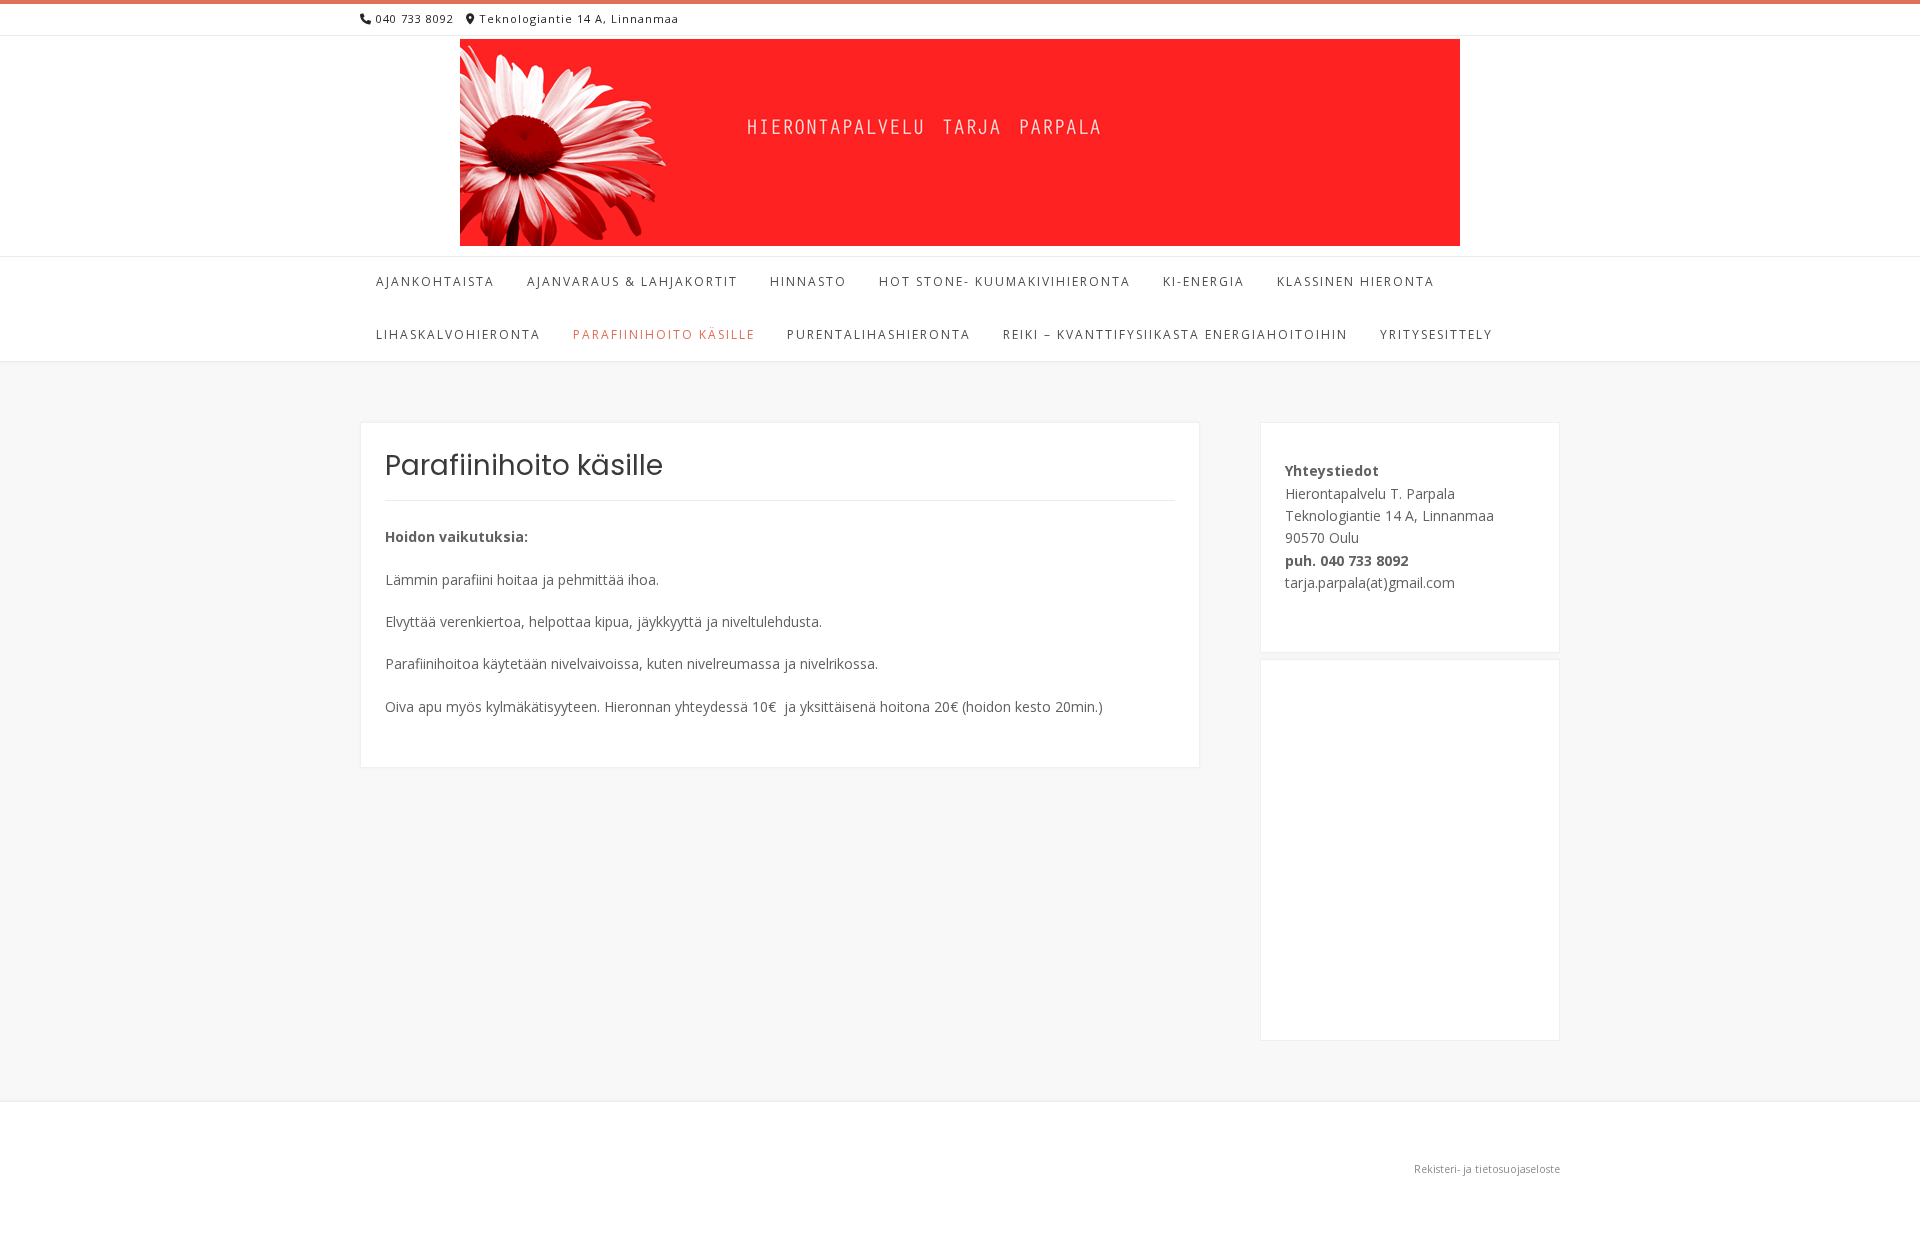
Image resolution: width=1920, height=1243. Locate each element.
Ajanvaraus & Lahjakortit (632, 281)
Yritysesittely (1436, 334)
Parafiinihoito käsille (664, 334)
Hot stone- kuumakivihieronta (1005, 281)
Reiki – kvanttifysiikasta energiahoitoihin (1175, 334)
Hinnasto (808, 281)
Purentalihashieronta (879, 334)
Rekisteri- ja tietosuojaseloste (1487, 1169)
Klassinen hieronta (1356, 281)
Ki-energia (1204, 281)
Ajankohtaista (435, 281)
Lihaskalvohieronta (458, 334)
